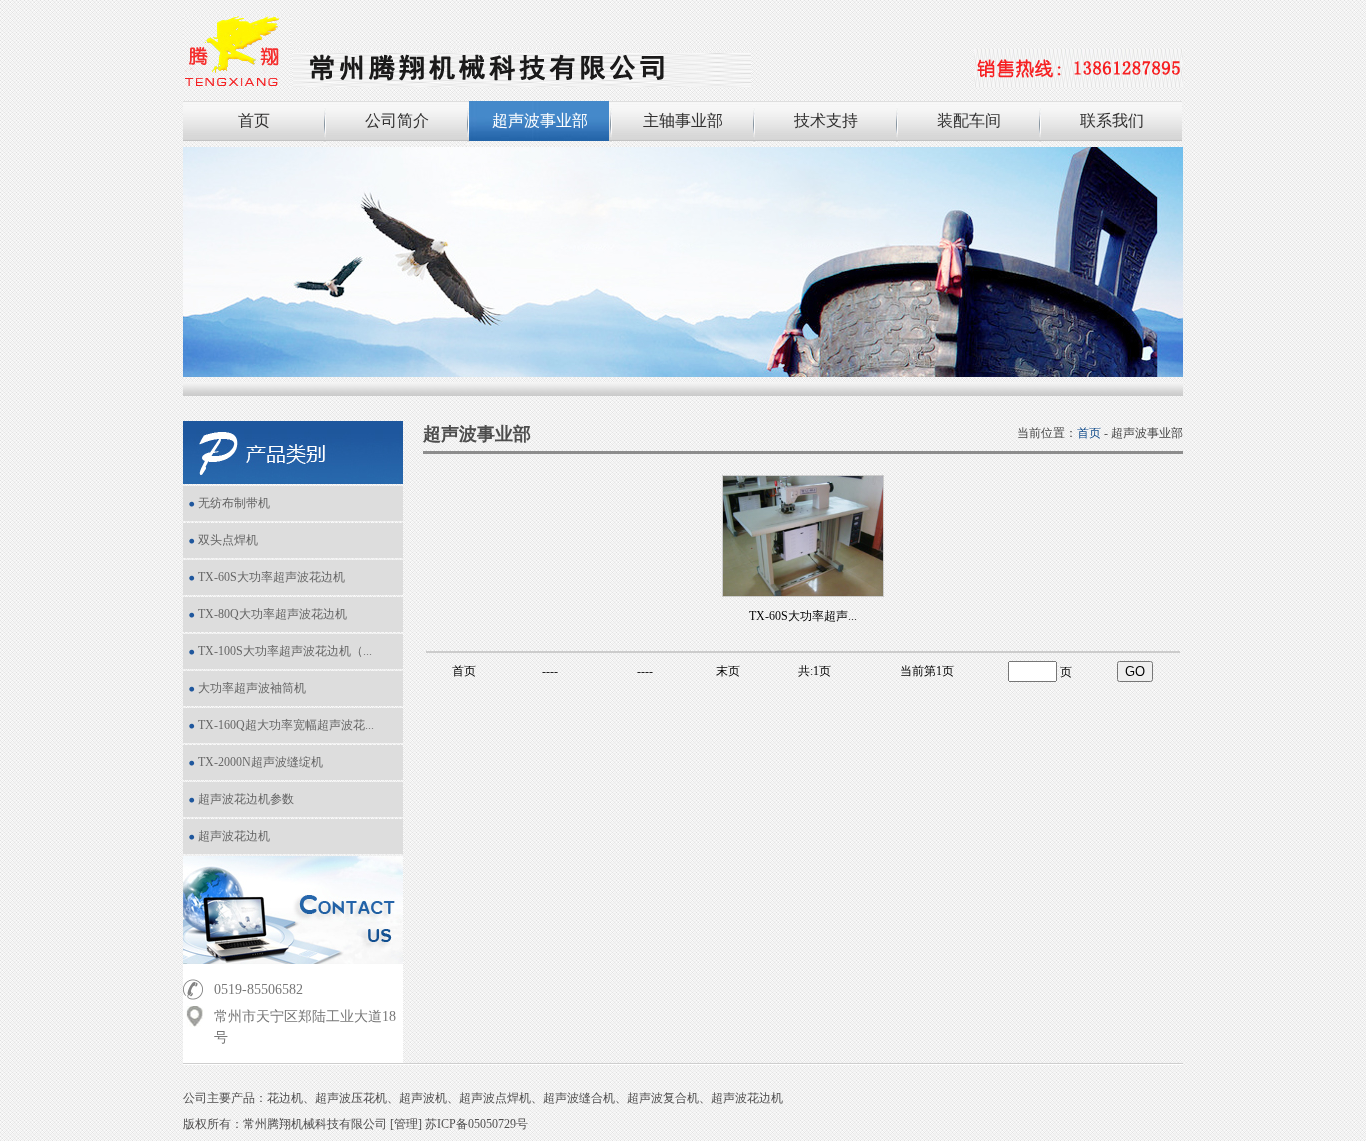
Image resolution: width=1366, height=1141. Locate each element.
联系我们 (1112, 120)
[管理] (406, 1124)
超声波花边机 (234, 836)
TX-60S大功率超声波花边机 (271, 577)
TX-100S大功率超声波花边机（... (285, 651)
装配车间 (969, 120)
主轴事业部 (683, 120)
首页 (254, 120)
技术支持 (826, 120)
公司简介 (397, 120)
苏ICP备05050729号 (476, 1124)
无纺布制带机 (234, 503)
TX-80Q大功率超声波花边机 (272, 614)
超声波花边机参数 (246, 799)
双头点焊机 (228, 540)
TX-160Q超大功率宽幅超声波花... (286, 725)
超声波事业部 (540, 120)
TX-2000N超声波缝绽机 (260, 762)
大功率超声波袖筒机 (252, 688)
